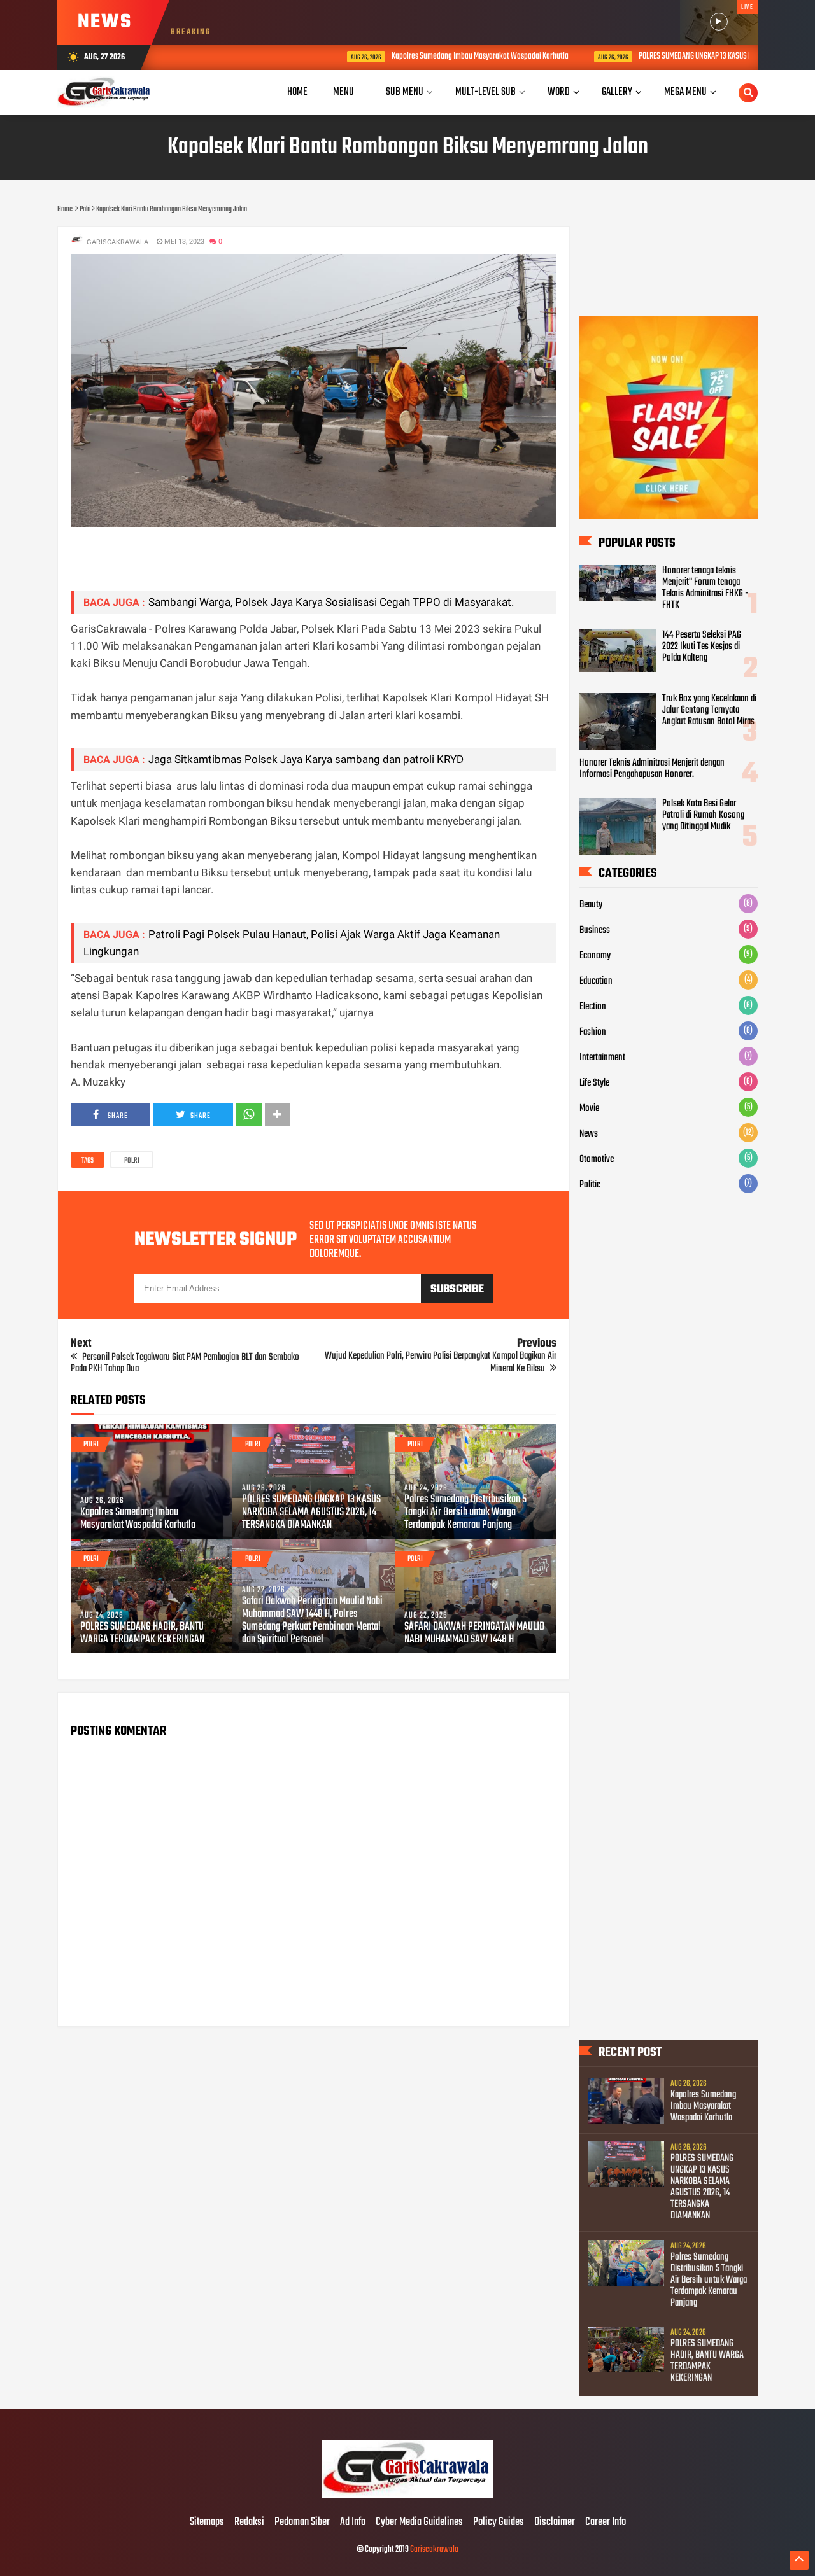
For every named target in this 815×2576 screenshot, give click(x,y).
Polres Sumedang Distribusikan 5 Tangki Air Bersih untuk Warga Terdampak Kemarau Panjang (465, 1513)
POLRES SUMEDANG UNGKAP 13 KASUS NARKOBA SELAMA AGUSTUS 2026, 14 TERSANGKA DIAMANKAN (311, 1513)
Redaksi (249, 2523)
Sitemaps (207, 2523)
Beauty (591, 905)
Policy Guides (499, 2523)
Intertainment (602, 1058)
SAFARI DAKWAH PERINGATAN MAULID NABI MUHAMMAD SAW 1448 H (474, 1634)
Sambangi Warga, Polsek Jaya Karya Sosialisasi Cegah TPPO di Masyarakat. (331, 602)
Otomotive (597, 1159)
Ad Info (353, 2523)
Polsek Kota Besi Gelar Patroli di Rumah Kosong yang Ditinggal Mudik (703, 815)
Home (297, 92)
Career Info (606, 2523)
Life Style (594, 1083)
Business (595, 930)
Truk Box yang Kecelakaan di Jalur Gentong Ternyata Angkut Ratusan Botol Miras (709, 710)
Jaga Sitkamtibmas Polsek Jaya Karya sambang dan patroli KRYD (306, 759)
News (589, 1134)
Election (593, 1007)
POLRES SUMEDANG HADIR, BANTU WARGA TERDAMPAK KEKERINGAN (142, 1634)
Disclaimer (555, 2523)
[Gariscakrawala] (407, 2496)
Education (596, 981)
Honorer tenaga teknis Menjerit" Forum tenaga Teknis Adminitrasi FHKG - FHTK (705, 588)
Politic (590, 1185)
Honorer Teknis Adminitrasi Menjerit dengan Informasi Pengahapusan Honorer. (652, 769)
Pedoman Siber (302, 2523)
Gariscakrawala (434, 2550)
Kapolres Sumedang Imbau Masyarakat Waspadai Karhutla (395, 56)
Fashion (593, 1032)
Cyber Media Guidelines (419, 2523)
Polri (132, 1161)
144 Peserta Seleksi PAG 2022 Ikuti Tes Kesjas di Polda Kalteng (702, 647)
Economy (595, 956)
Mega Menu (685, 92)
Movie (589, 1109)
